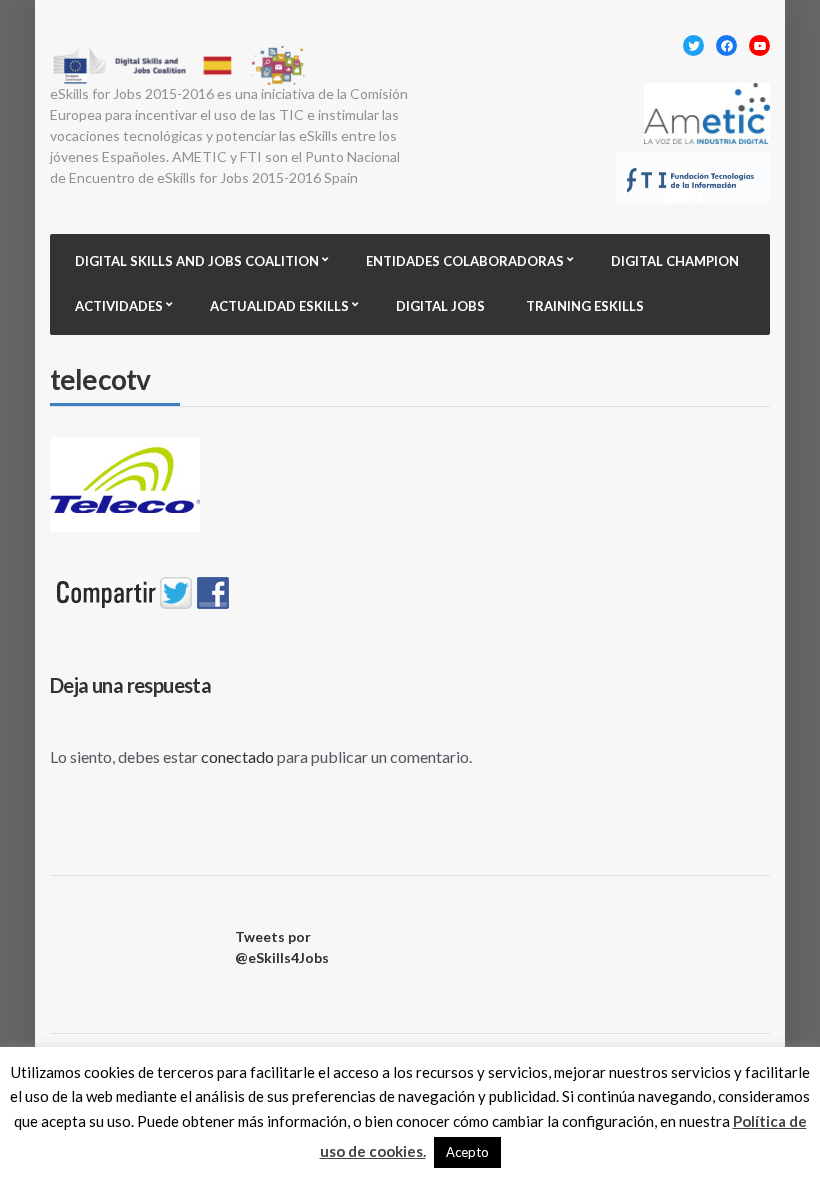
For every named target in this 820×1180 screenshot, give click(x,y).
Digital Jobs (440, 306)
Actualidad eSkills (279, 306)
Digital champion (675, 261)
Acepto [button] (467, 1152)
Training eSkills (585, 306)
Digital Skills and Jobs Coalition (197, 261)
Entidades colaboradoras (465, 261)
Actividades (119, 306)
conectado (237, 756)
